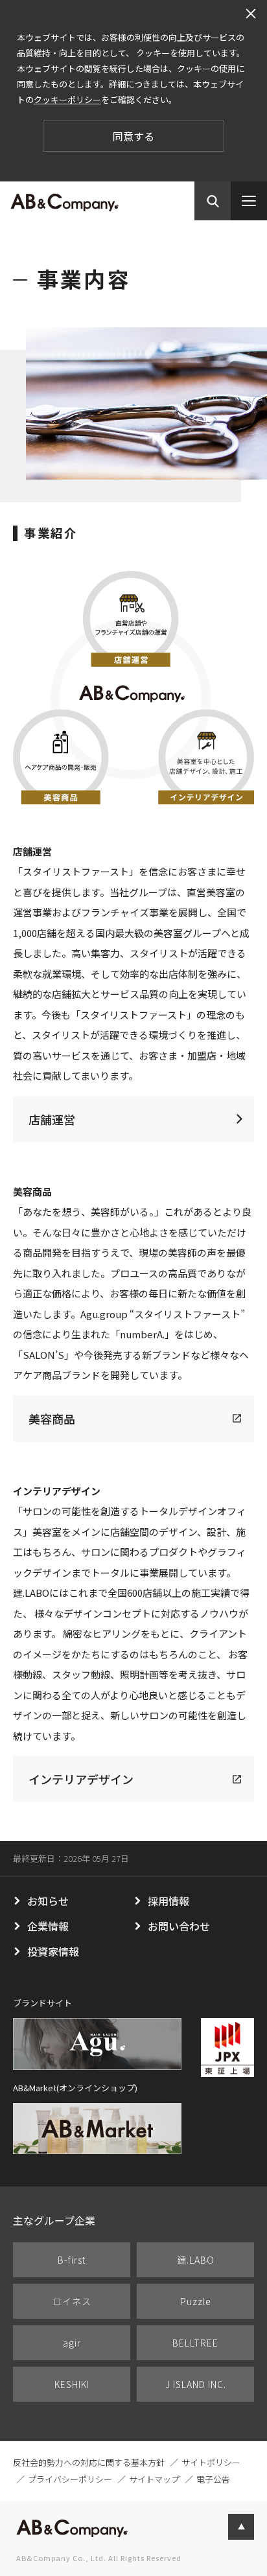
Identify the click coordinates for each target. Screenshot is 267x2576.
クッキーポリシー (67, 99)
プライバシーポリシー (70, 2479)
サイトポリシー (211, 2462)
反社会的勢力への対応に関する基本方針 (89, 2462)
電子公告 (213, 2479)
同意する (133, 136)
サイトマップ (154, 2479)
